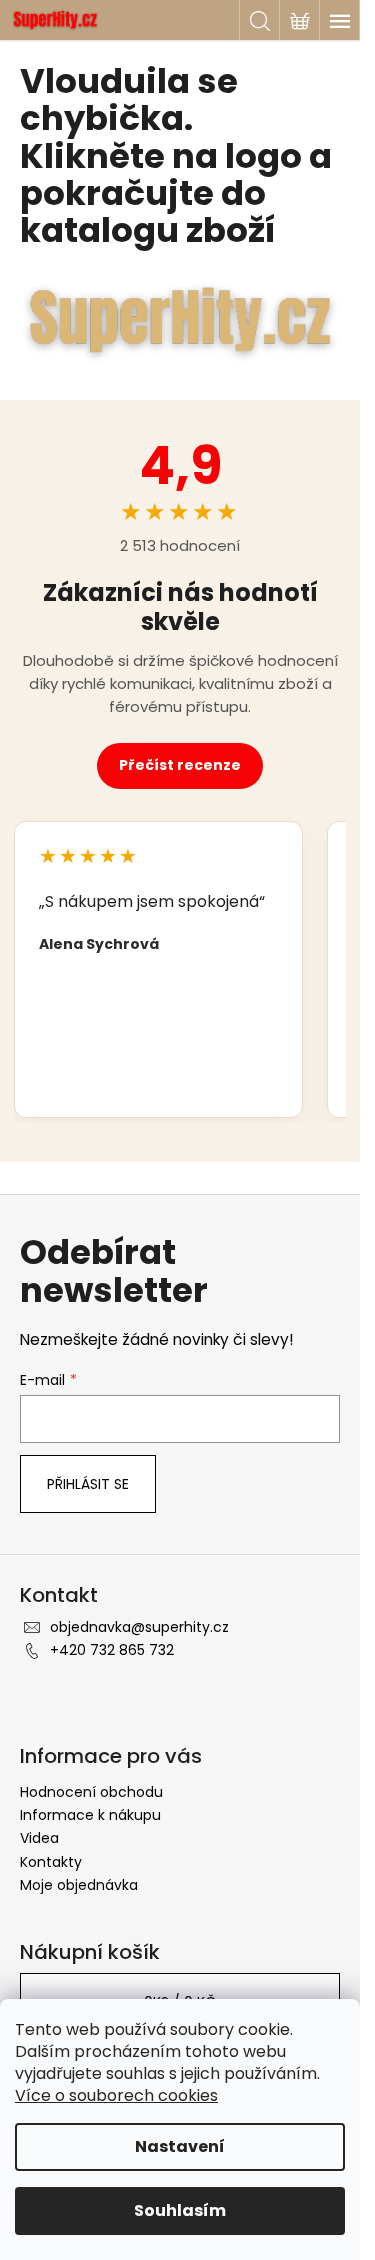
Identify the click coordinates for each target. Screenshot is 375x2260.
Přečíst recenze (180, 765)
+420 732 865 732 (112, 1650)
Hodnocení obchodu (91, 1792)
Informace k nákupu (90, 1815)
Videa (39, 1838)
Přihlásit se (88, 1484)
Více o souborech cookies (116, 2095)
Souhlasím (180, 2210)
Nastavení (180, 2146)
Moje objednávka (79, 1885)
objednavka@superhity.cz (139, 1627)
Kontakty (51, 1862)
